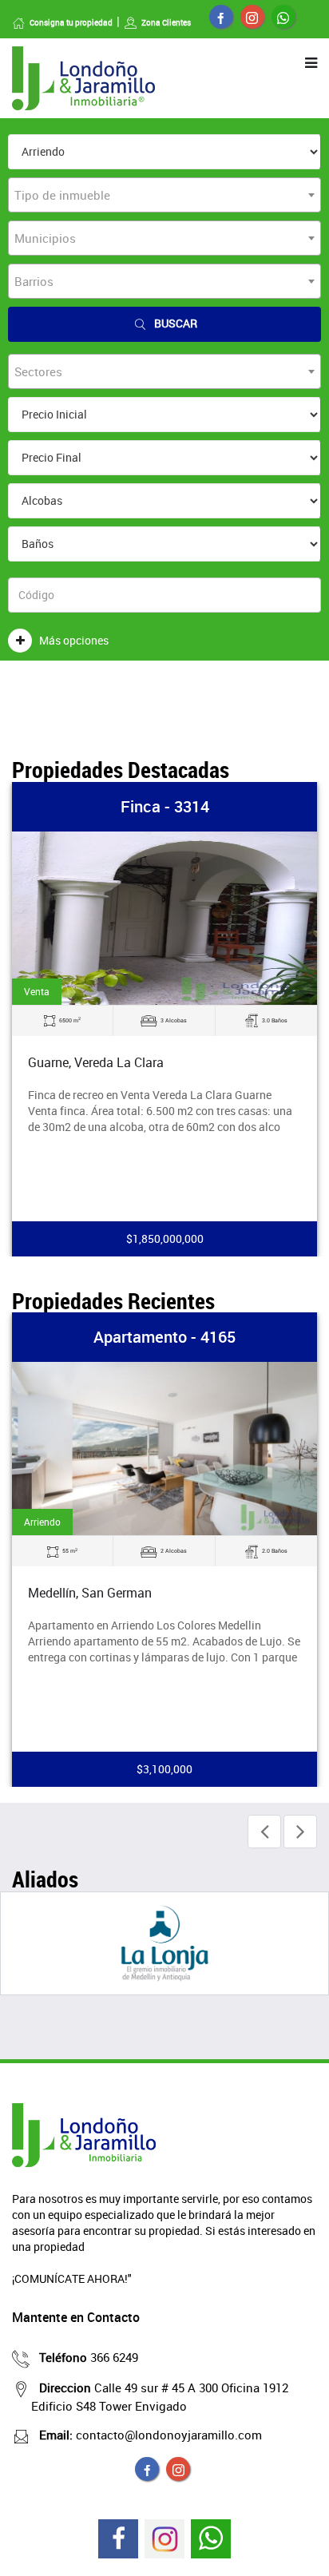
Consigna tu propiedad (71, 22)
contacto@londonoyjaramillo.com (151, 2435)
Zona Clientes (166, 22)
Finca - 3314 (165, 806)
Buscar (176, 323)
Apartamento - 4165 (164, 1337)
